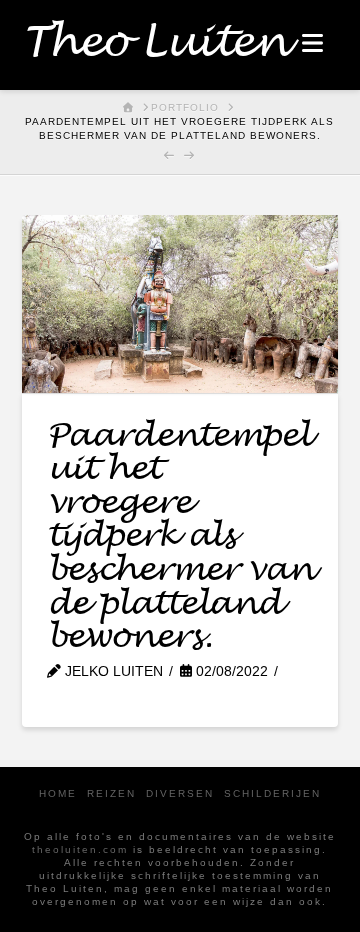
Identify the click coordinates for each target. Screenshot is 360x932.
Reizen (111, 793)
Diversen (180, 793)
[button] (312, 43)
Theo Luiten (154, 43)
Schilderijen (272, 793)
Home (58, 793)
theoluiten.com (80, 849)
